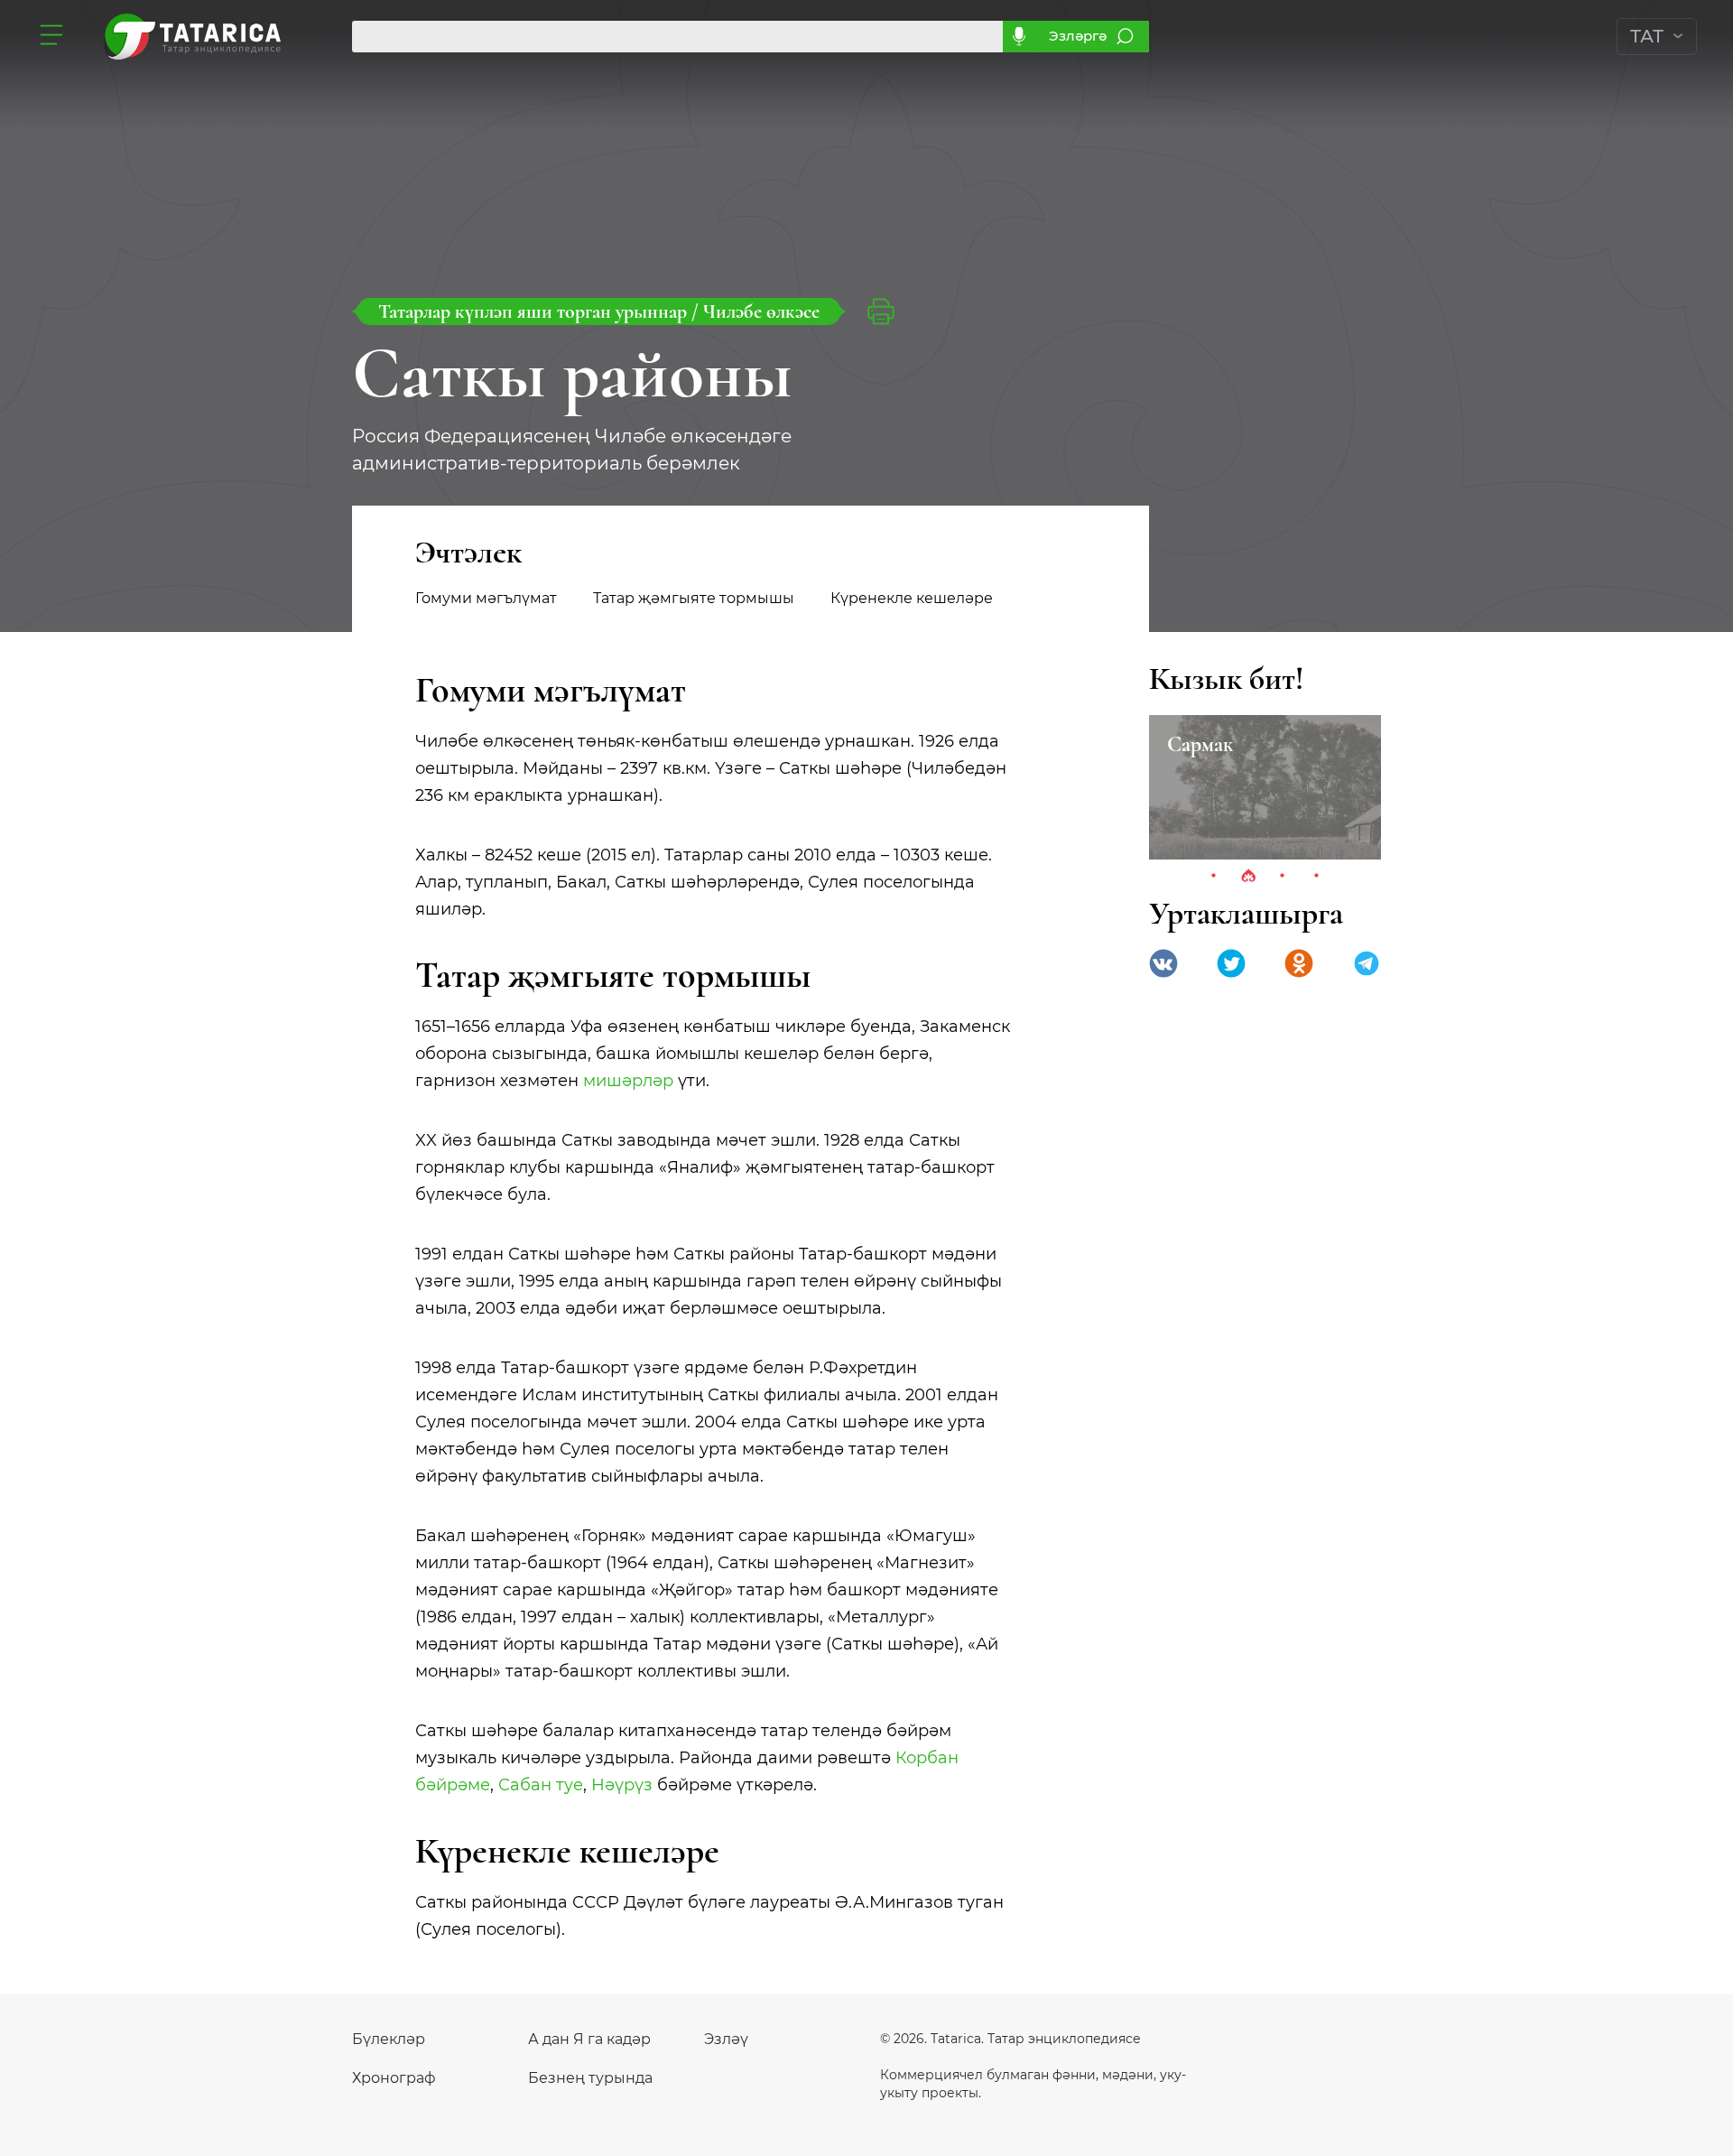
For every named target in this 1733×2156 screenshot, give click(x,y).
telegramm (1367, 963)
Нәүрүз (622, 1785)
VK (1163, 963)
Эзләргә (1078, 36)
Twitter (1231, 963)
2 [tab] (1248, 877)
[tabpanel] (1265, 787)
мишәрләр (628, 1081)
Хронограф (394, 2078)
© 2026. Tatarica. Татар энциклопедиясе (1010, 2039)
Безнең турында (590, 2078)
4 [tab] (1317, 877)
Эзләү (726, 2039)
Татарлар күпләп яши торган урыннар (535, 311)
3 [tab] (1283, 877)
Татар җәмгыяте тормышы (694, 598)
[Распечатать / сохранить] (881, 311)
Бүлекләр (389, 2039)
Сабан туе (541, 1785)
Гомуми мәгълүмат (486, 598)
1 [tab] (1214, 877)
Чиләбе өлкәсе (761, 311)
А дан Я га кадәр (589, 2039)
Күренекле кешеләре (912, 598)
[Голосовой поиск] (1019, 37)
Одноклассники (1299, 963)
